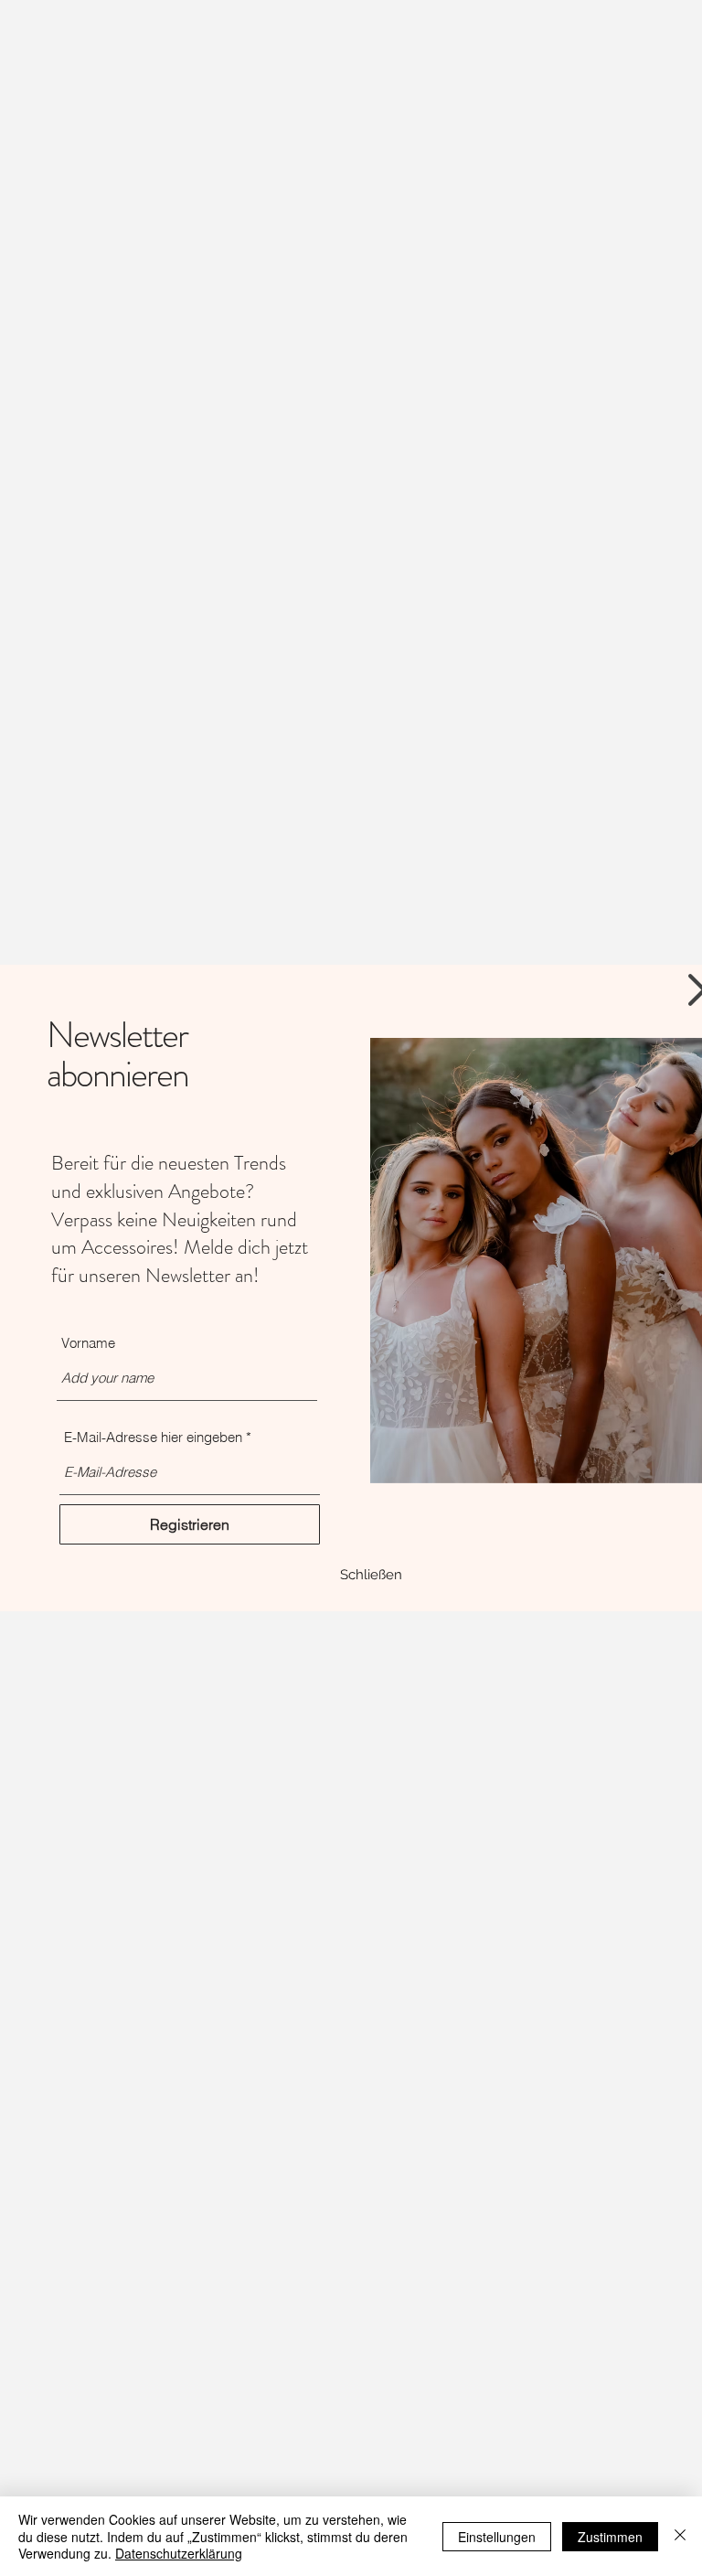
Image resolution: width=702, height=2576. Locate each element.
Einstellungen (497, 2537)
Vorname (88, 1343)
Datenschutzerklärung (179, 2553)
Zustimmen (610, 2537)
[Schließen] (680, 2536)
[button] (371, 1575)
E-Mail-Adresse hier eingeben (153, 1437)
